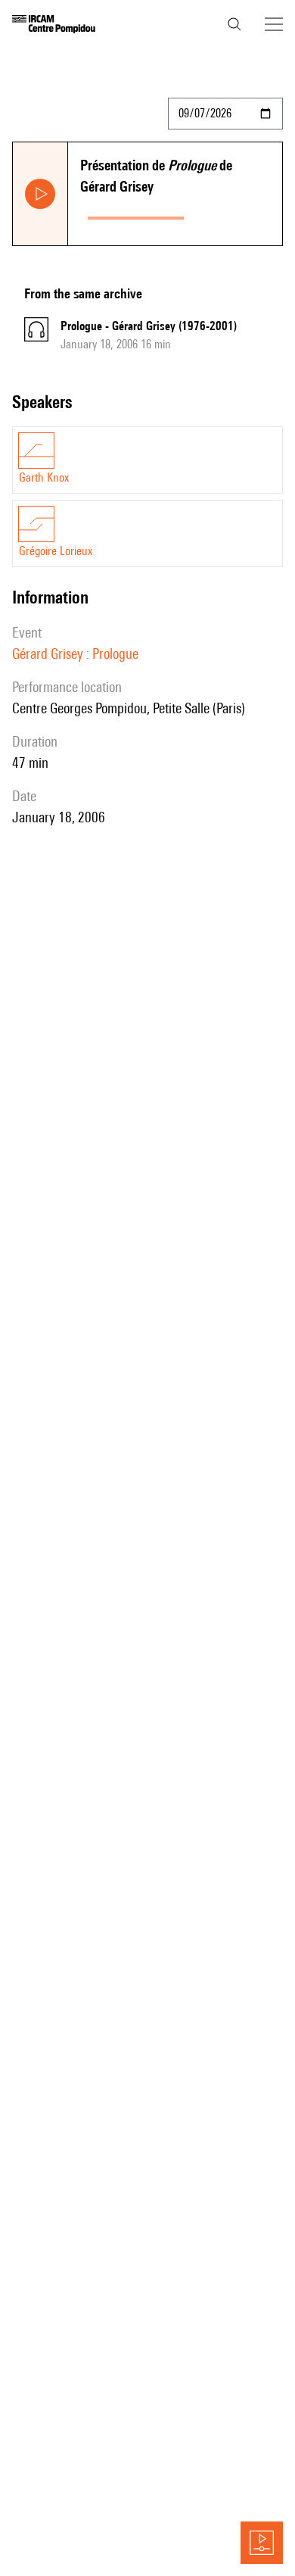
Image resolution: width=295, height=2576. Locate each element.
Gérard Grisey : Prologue (75, 653)
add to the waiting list (236, 215)
